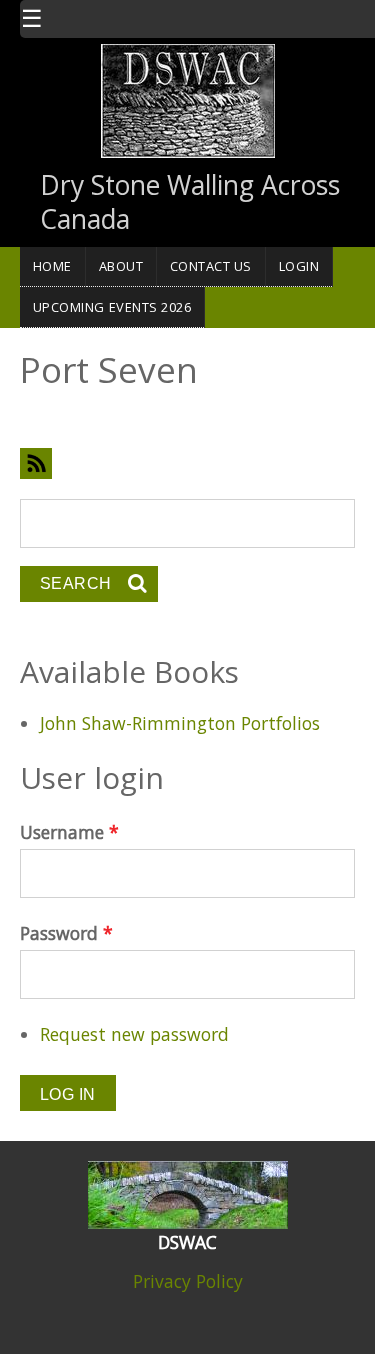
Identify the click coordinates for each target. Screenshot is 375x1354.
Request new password (134, 1034)
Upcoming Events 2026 (112, 307)
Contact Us (211, 266)
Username (69, 832)
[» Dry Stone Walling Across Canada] (188, 99)
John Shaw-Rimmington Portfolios (180, 723)
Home (52, 266)
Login (299, 266)
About (121, 266)
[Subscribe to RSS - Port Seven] (187, 463)
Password (66, 933)
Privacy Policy (188, 1281)
